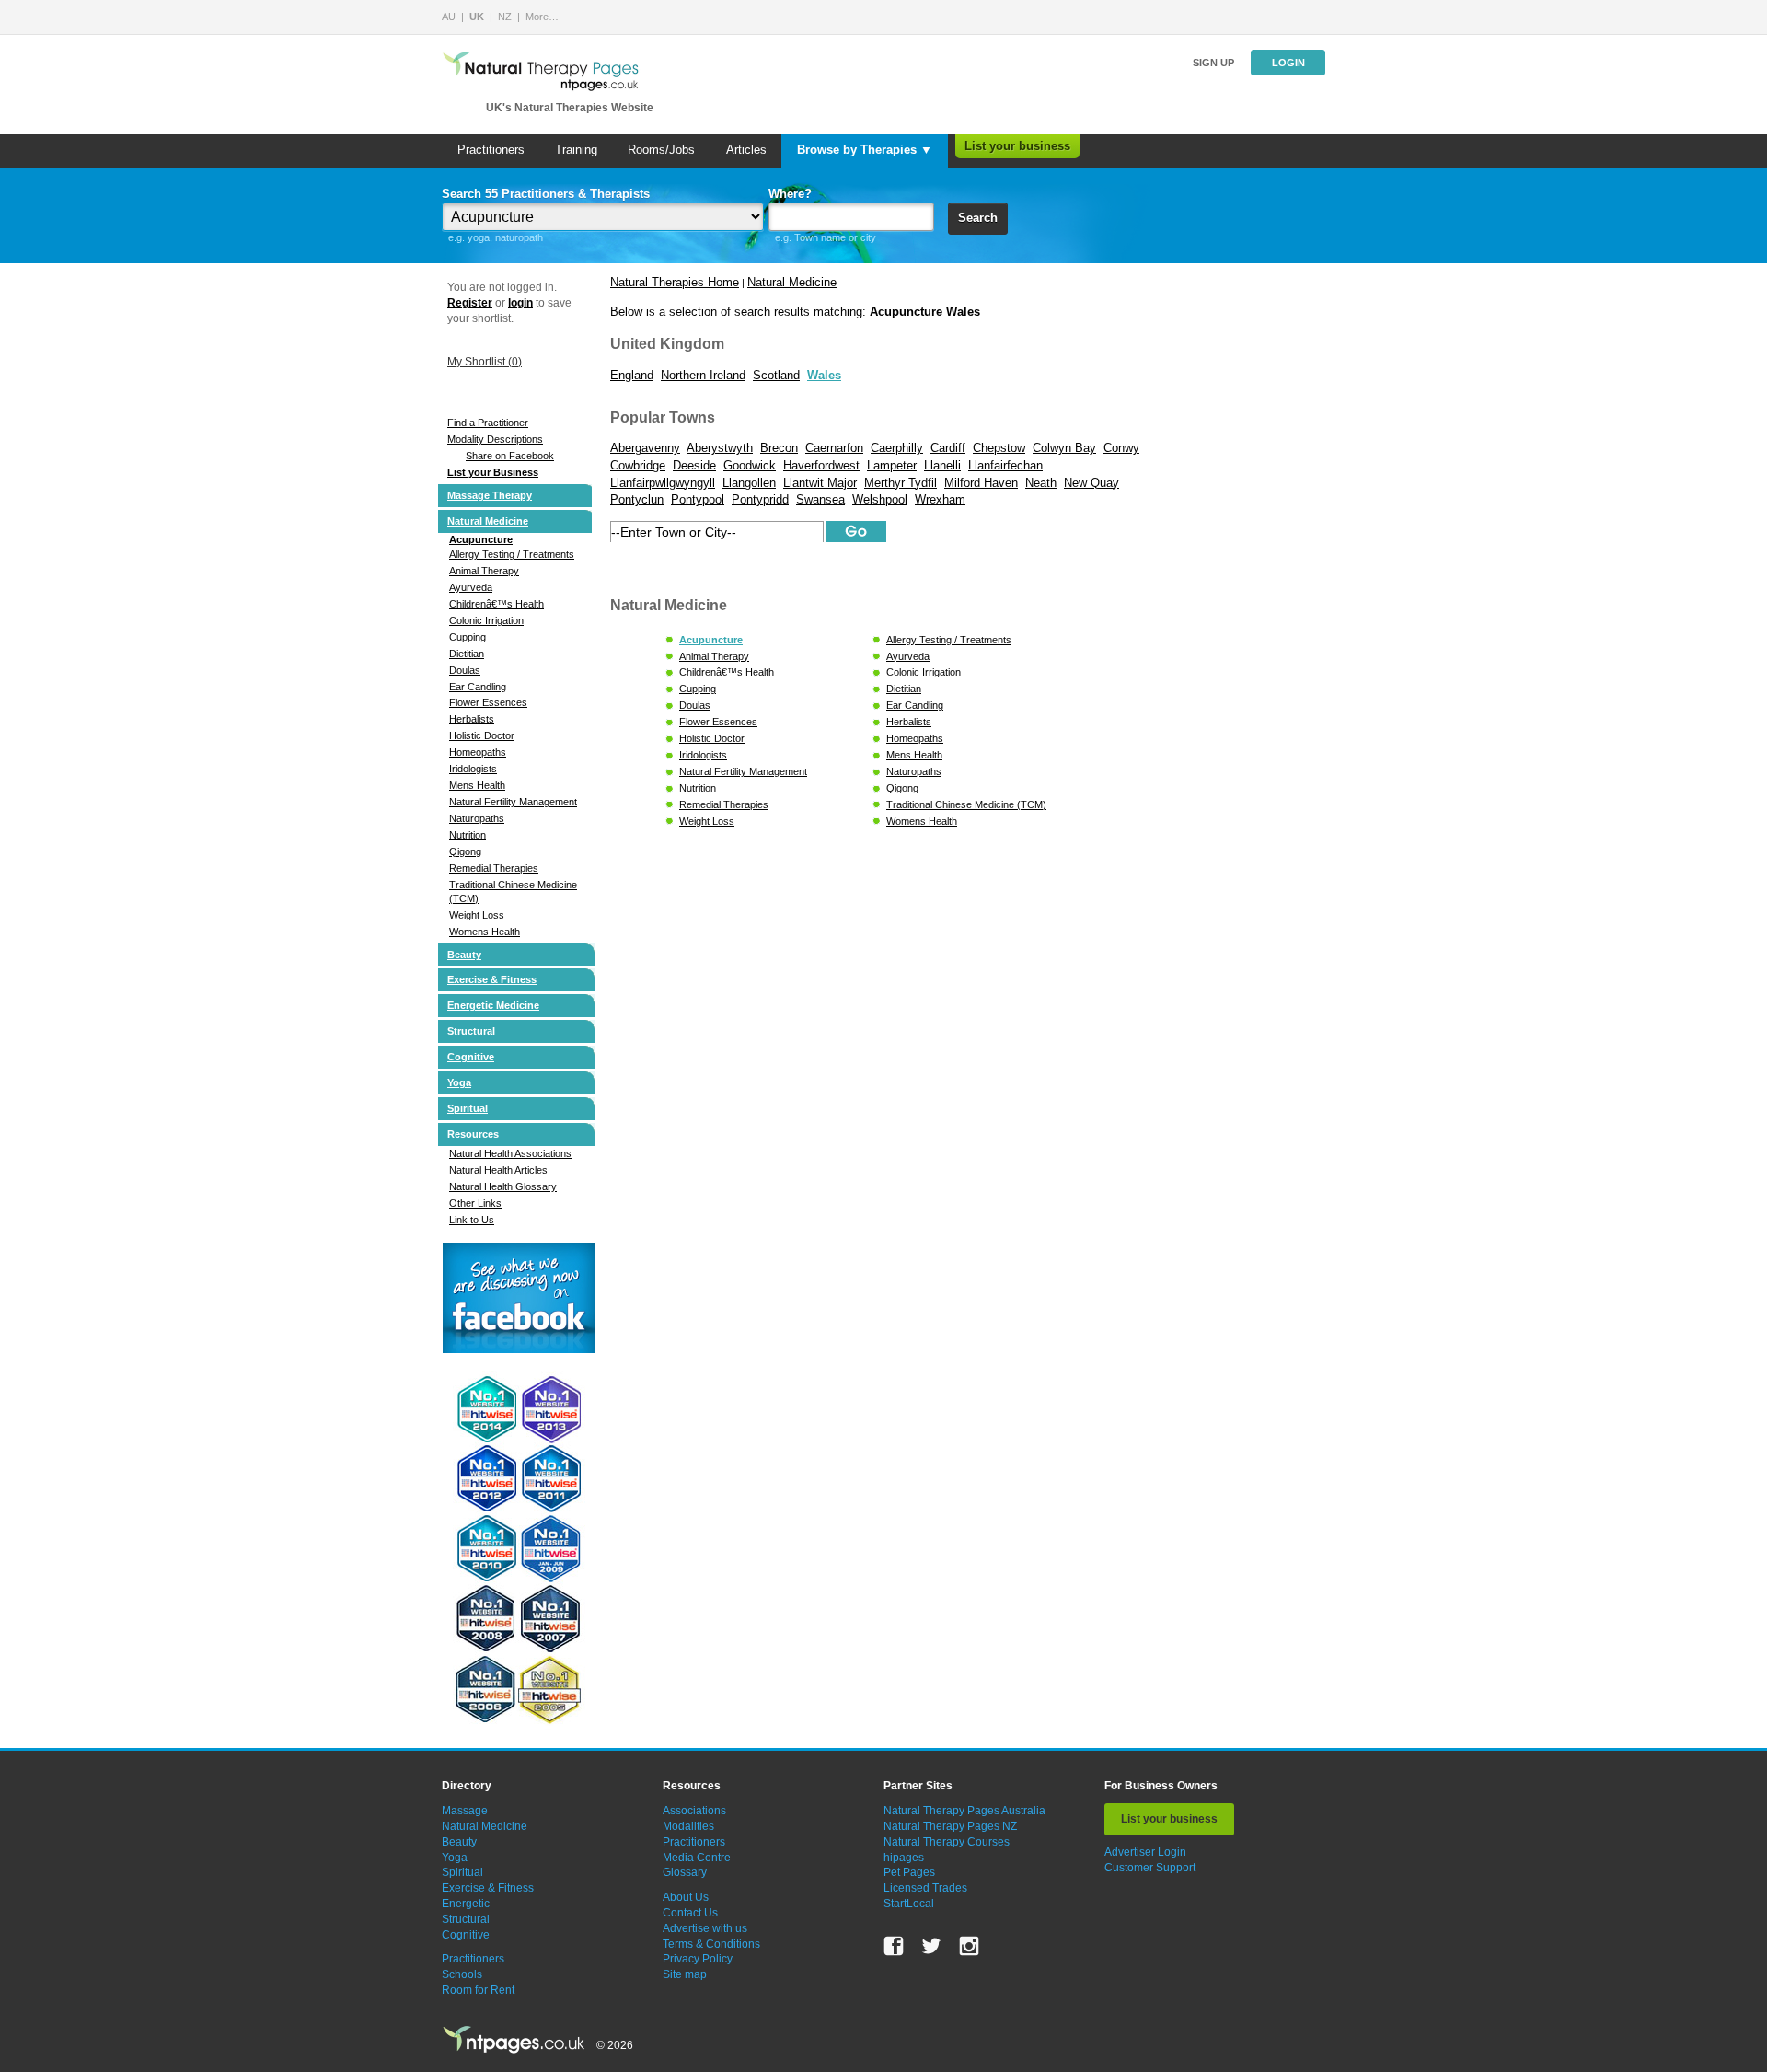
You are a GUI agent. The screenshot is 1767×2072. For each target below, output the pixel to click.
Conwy (1121, 448)
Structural (471, 1031)
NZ (505, 17)
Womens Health (485, 932)
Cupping (468, 637)
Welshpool (880, 499)
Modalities (688, 1826)
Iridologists (473, 769)
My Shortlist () (485, 362)
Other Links (475, 1203)
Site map (685, 1974)
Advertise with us (705, 1928)
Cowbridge (638, 465)
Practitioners (491, 150)
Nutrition (468, 835)
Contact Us (690, 1913)
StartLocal (909, 1904)
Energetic (466, 1904)
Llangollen (749, 483)
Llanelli (942, 465)
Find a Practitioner (488, 423)
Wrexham (940, 499)
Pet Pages (909, 1872)
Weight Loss (477, 915)
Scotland (776, 375)
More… (542, 17)
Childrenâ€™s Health (497, 604)
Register (470, 303)
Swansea (820, 499)
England (632, 375)
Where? (790, 194)
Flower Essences (488, 702)
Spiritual (468, 1108)
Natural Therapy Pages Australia (964, 1811)
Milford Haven (981, 483)
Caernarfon (834, 448)
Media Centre (697, 1858)
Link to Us (472, 1220)
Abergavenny (645, 448)
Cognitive (471, 1057)
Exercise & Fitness (492, 979)
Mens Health (477, 785)
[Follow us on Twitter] (931, 1946)
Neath (1041, 483)
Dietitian (467, 654)
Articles (746, 150)
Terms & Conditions (711, 1944)
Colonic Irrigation (486, 620)
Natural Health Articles (498, 1170)
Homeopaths (478, 752)
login (520, 303)
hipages (904, 1858)
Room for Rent (478, 1990)
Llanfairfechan (1005, 465)
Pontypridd (760, 499)
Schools (462, 1974)
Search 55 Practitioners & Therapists (546, 194)
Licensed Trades (925, 1888)
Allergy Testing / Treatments (512, 554)
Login (1288, 63)
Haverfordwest (821, 465)
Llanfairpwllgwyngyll (663, 483)
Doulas (465, 670)
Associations (694, 1811)
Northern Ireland (703, 375)
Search (978, 218)
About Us (686, 1897)
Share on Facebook (510, 456)
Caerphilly (897, 448)
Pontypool (698, 499)
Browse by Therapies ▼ (865, 150)
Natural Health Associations (510, 1153)
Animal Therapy (484, 571)
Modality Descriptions (495, 439)
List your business (1017, 146)
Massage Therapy (490, 495)
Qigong (465, 851)
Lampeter (892, 465)
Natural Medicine (488, 521)
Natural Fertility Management (513, 802)
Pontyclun (637, 499)
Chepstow (999, 448)
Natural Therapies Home (675, 282)
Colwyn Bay (1064, 448)
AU (449, 17)
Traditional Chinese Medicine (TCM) (966, 804)
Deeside (694, 465)
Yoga (459, 1082)
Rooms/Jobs (661, 150)
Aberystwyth (720, 448)
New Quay (1091, 483)
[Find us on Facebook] (894, 1946)
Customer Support (1150, 1868)
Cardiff (948, 448)
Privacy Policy (698, 1959)
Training (576, 150)
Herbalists (472, 719)
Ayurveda (471, 587)
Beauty (464, 955)
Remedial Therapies (494, 868)
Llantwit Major (820, 483)
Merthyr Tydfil (901, 483)
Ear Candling (478, 687)
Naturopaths (477, 818)
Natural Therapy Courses (947, 1842)
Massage (465, 1811)
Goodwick (750, 465)
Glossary (685, 1872)
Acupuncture (481, 539)
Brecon (779, 448)
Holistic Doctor (482, 735)
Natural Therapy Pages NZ (950, 1826)
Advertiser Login (1145, 1852)
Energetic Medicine (493, 1005)
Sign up (1213, 63)
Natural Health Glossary (503, 1186)
